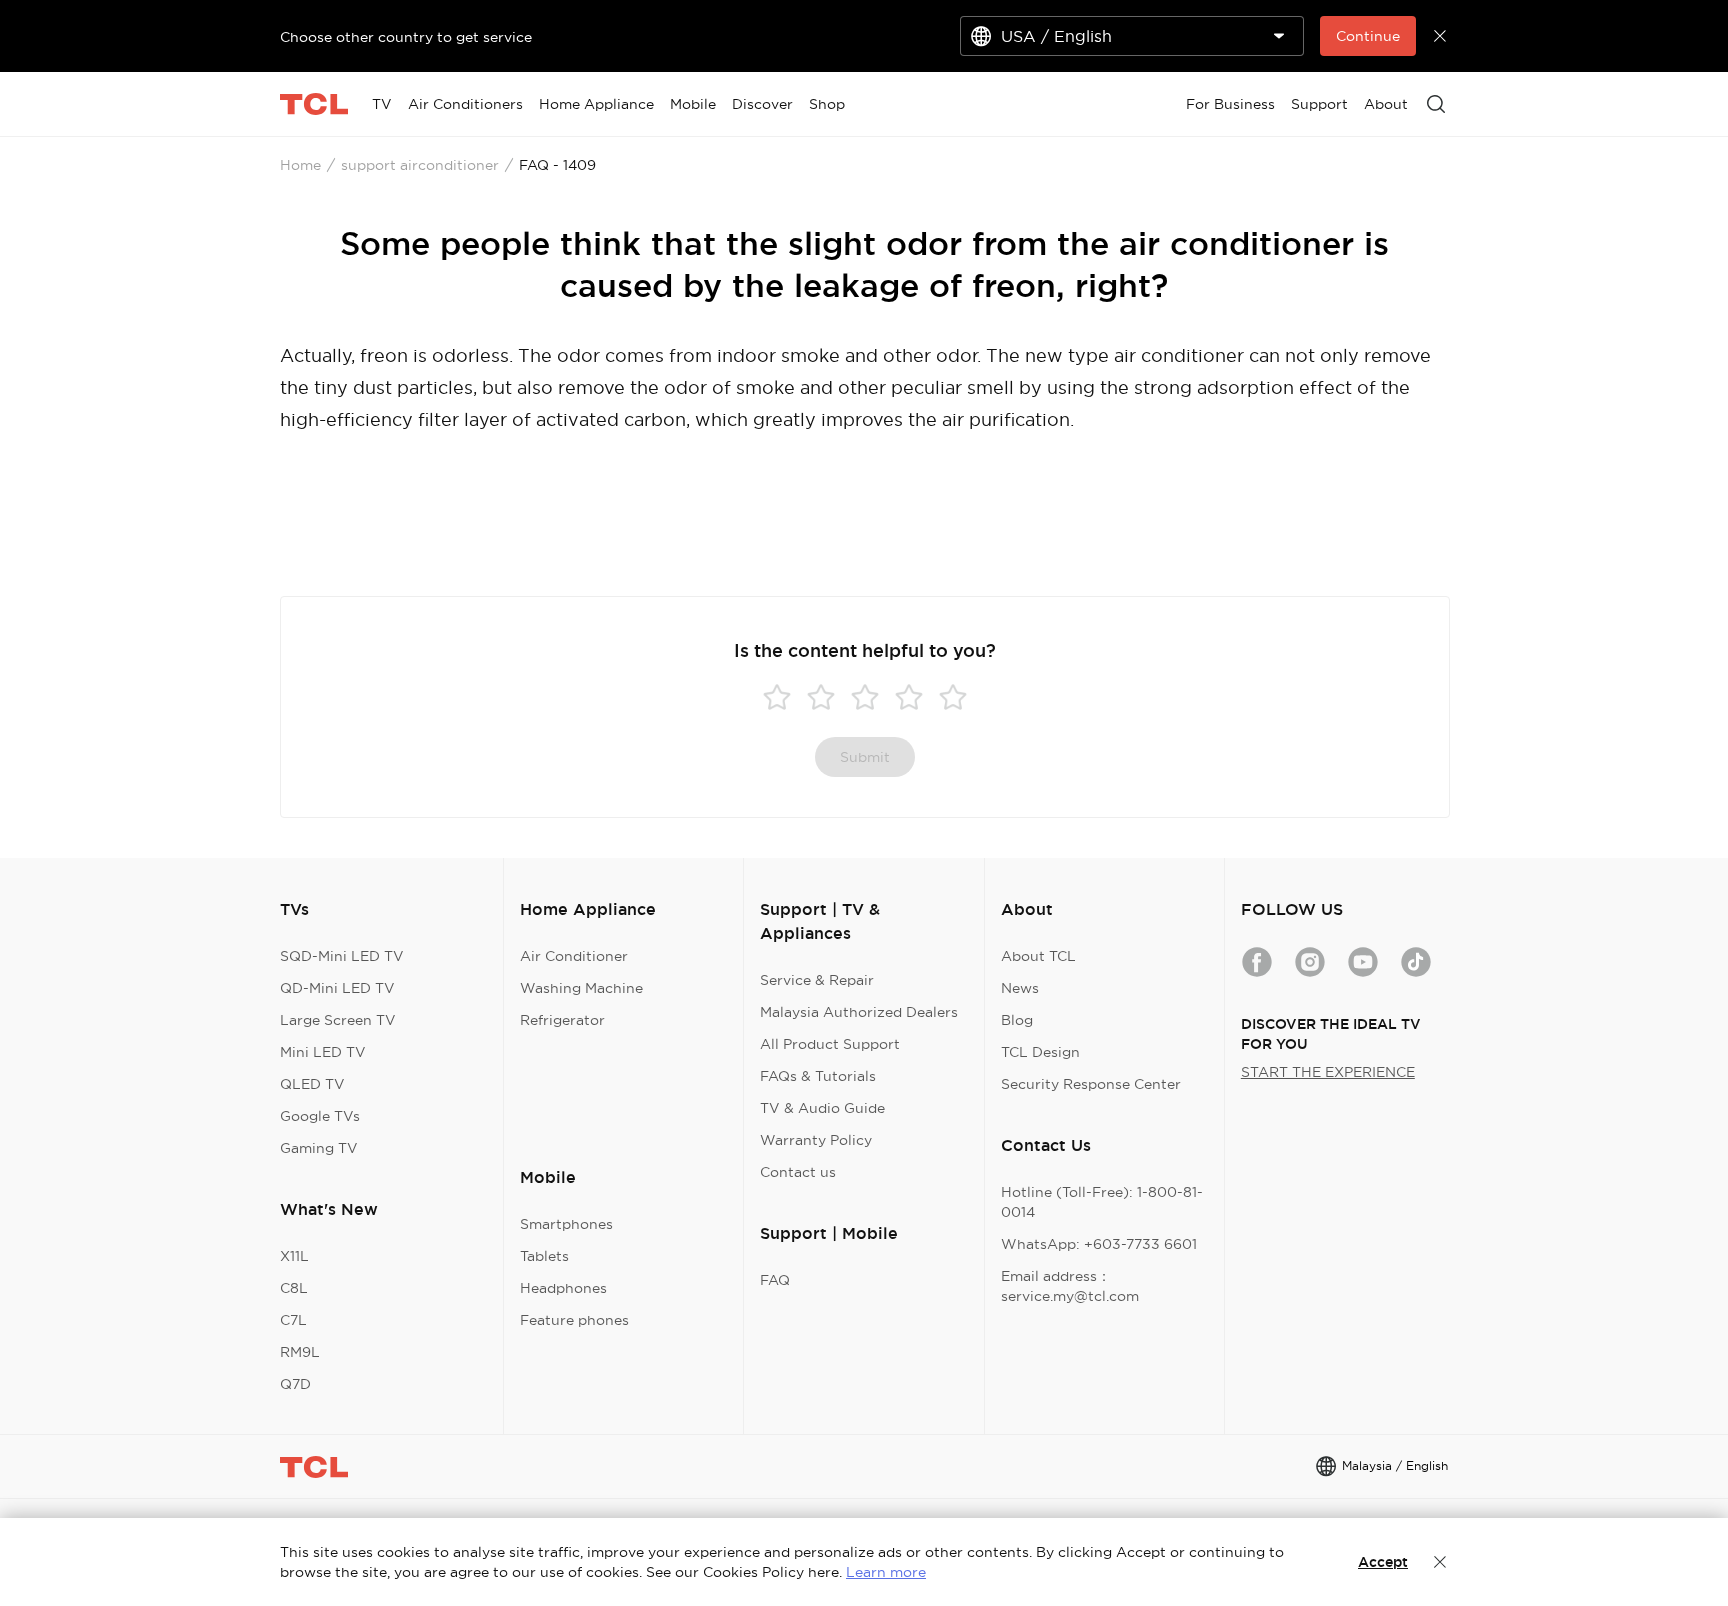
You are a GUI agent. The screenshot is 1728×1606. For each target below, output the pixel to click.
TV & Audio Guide (822, 1108)
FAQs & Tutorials (818, 1076)
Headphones (563, 1288)
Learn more (886, 1572)
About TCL (1038, 956)
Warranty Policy (816, 1140)
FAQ (775, 1280)
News (1020, 988)
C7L (293, 1320)
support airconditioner (420, 165)
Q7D (295, 1384)
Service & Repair (817, 980)
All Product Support (830, 1044)
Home (300, 165)
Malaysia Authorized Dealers (859, 1012)
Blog (1017, 1020)
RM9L (300, 1352)
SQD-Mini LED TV (342, 956)
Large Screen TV (338, 1020)
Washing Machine (581, 988)
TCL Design (1040, 1052)
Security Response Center (1091, 1084)
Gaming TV (319, 1148)
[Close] (1440, 1562)
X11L (294, 1256)
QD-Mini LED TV (337, 988)
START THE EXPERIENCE (1328, 1072)
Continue (1368, 36)
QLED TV (312, 1084)
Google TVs (320, 1116)
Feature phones (574, 1320)
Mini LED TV (323, 1052)
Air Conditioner (574, 956)
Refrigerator (562, 1020)
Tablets (544, 1256)
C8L (294, 1288)
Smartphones (566, 1224)
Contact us (798, 1172)
